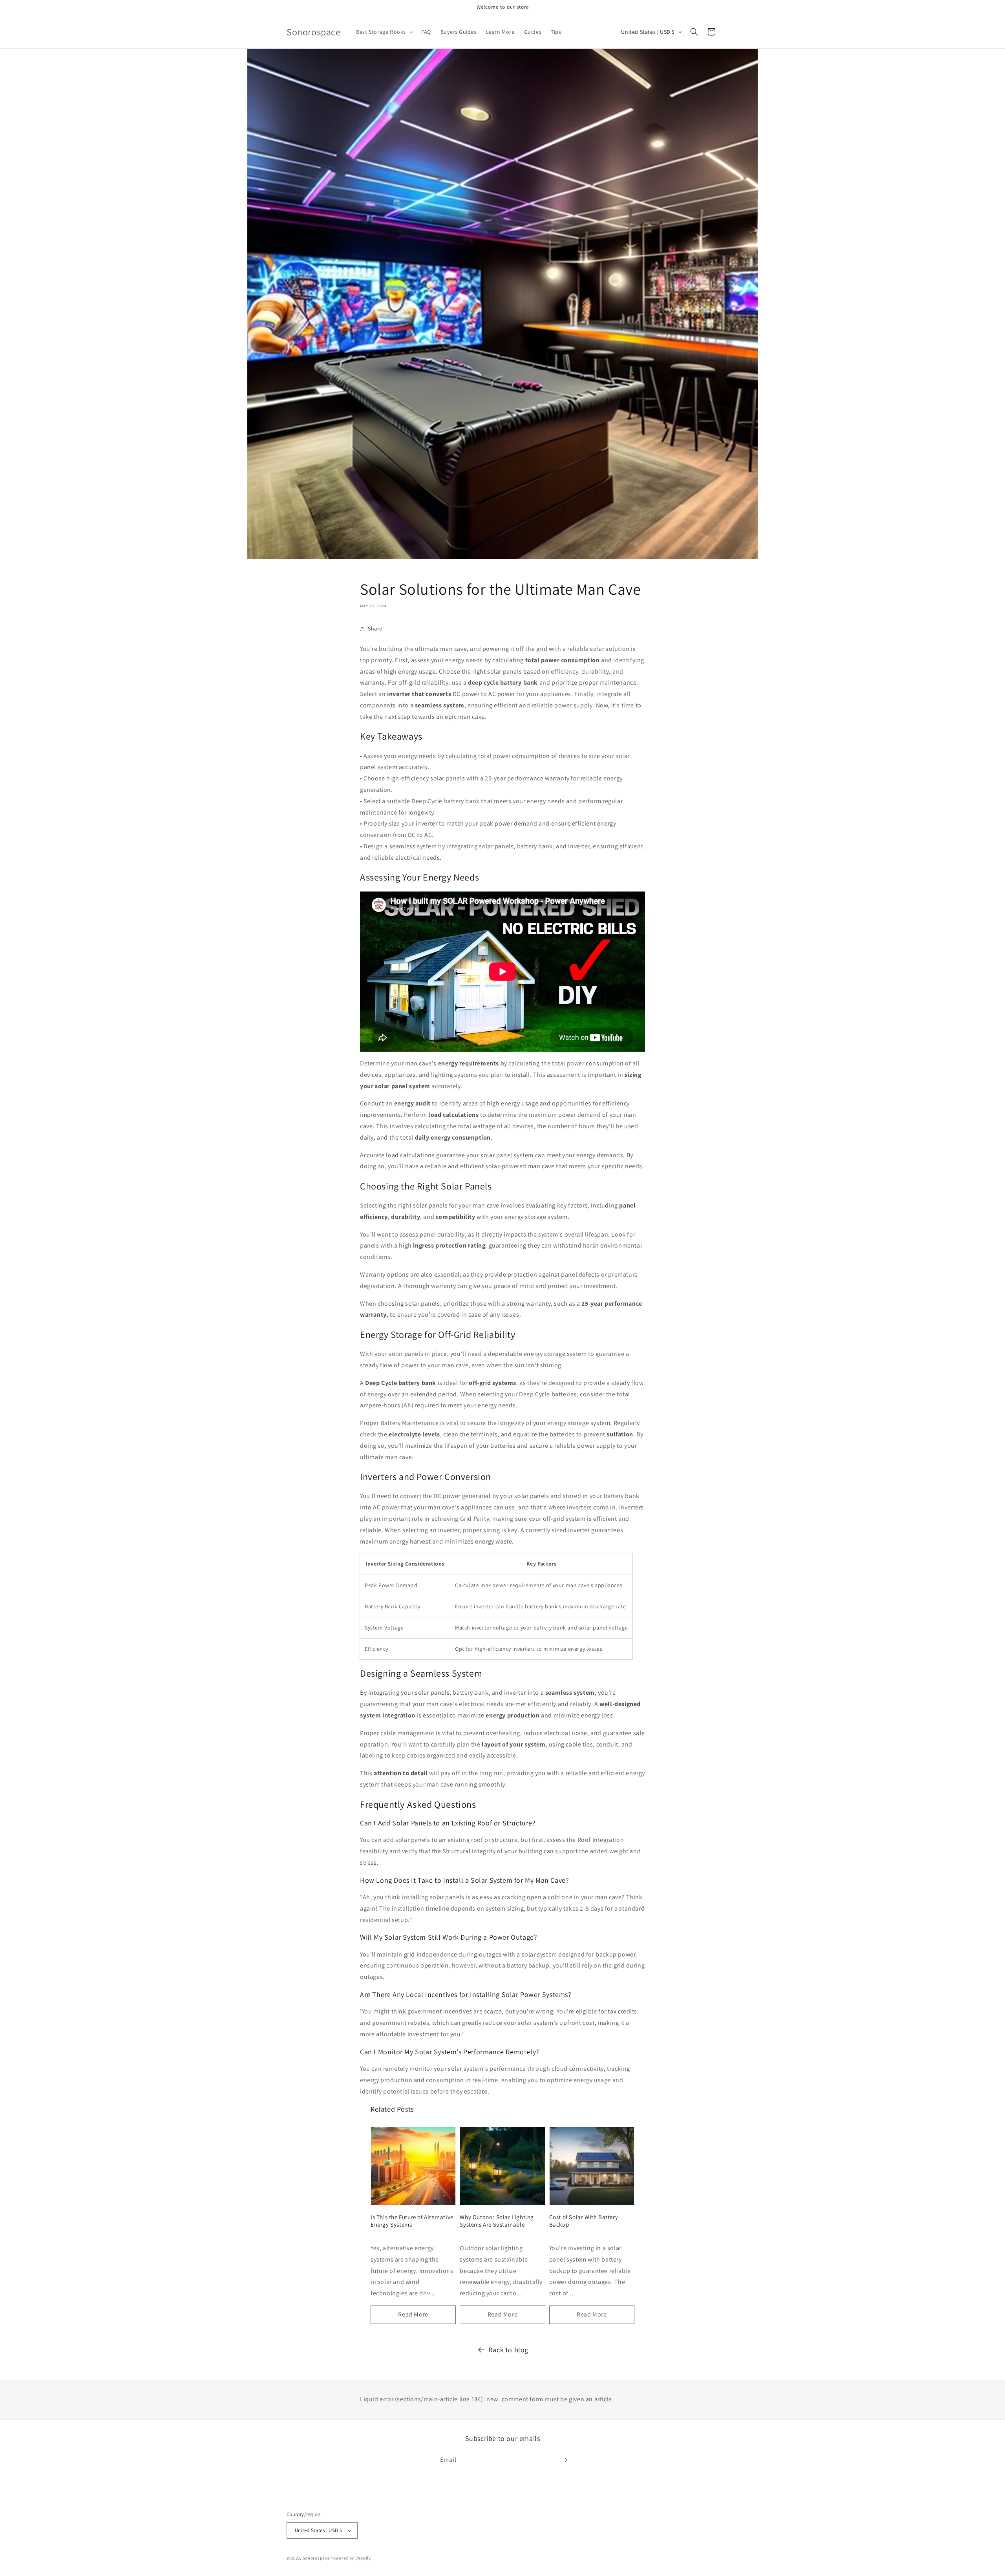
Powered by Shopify (351, 2558)
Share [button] (375, 628)
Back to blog (508, 2350)
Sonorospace (316, 2558)
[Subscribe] (564, 2460)
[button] (384, 32)
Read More (413, 2314)
